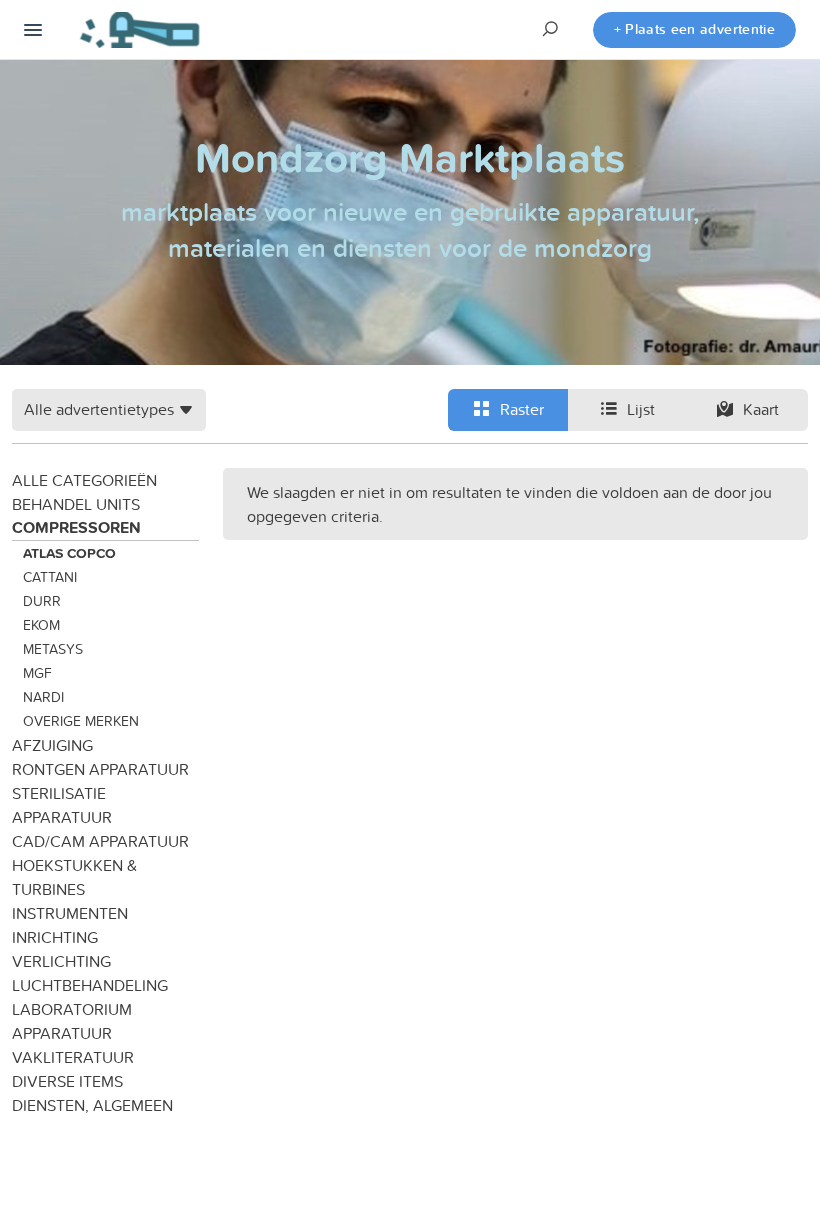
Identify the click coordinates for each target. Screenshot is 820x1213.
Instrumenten (70, 913)
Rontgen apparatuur (100, 769)
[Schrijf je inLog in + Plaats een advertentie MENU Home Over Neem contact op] (33, 30)
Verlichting (61, 961)
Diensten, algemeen (92, 1105)
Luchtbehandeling (90, 985)
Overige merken (81, 721)
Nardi (43, 697)
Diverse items (67, 1081)
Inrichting (55, 937)
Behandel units (76, 504)
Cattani (50, 577)
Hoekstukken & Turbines (74, 877)
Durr (42, 601)
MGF (37, 673)
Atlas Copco (69, 553)
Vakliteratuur (73, 1057)
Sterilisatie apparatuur (62, 805)
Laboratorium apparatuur (72, 1021)
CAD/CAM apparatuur (100, 841)
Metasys (53, 649)
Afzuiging (52, 745)
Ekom (41, 625)
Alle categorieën (84, 480)
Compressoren (76, 527)
